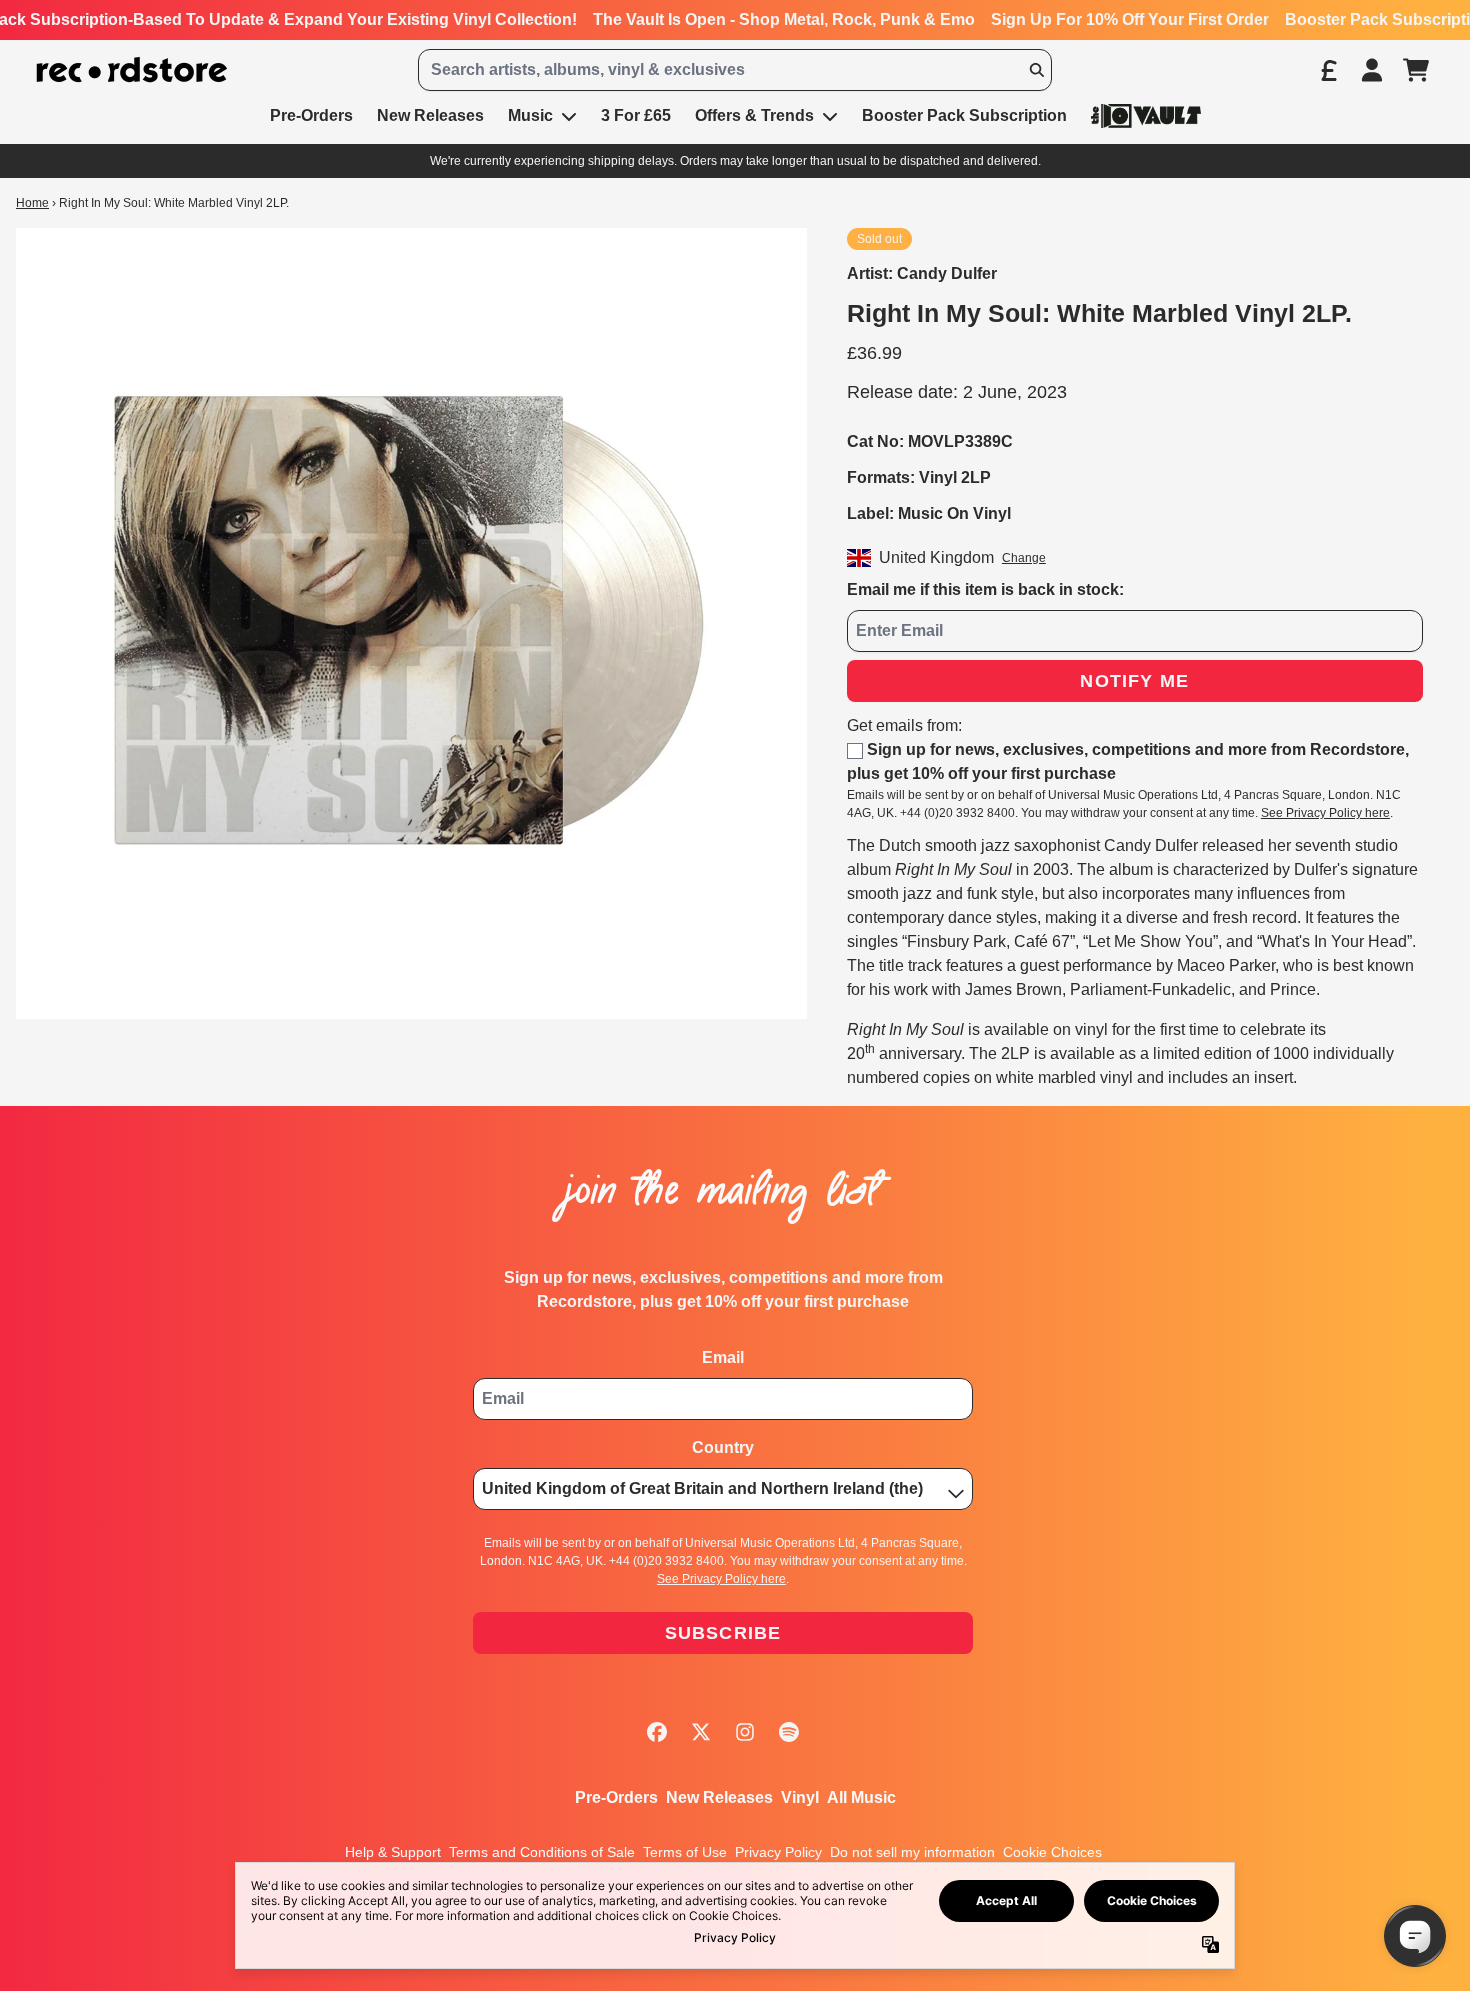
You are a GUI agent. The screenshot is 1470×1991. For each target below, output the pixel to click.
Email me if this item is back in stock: (985, 589)
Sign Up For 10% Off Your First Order (1130, 19)
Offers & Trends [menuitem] (754, 115)
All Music (861, 1797)
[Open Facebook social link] (657, 1732)
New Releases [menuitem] (430, 115)
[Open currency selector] (1328, 70)
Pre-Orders (616, 1797)
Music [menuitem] (530, 115)
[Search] (1036, 70)
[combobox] (735, 70)
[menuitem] (1146, 115)
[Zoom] (411, 623)
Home (32, 203)
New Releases (719, 1797)
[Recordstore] (132, 70)
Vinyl (800, 1797)
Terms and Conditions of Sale (542, 1852)
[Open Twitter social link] (701, 1732)
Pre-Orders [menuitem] (311, 115)
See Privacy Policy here (1325, 813)
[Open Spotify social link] (789, 1732)
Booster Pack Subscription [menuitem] (964, 115)
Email (723, 1357)
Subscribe (723, 1633)
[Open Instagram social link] (745, 1732)
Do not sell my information (912, 1852)
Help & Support (393, 1852)
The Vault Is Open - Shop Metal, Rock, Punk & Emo (784, 19)
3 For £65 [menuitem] (636, 115)
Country (723, 1447)
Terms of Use (685, 1852)
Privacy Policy (778, 1852)
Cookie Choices (1052, 1852)
